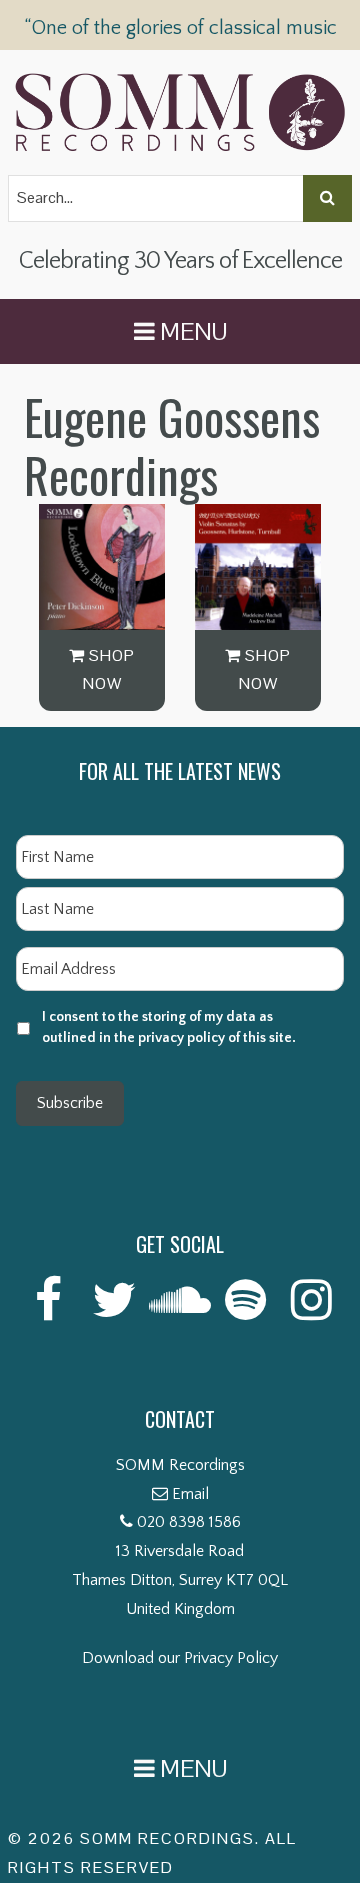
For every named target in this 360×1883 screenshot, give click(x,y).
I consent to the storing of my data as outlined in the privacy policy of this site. (169, 1027)
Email (190, 1494)
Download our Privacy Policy (180, 1658)
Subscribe (70, 1103)
